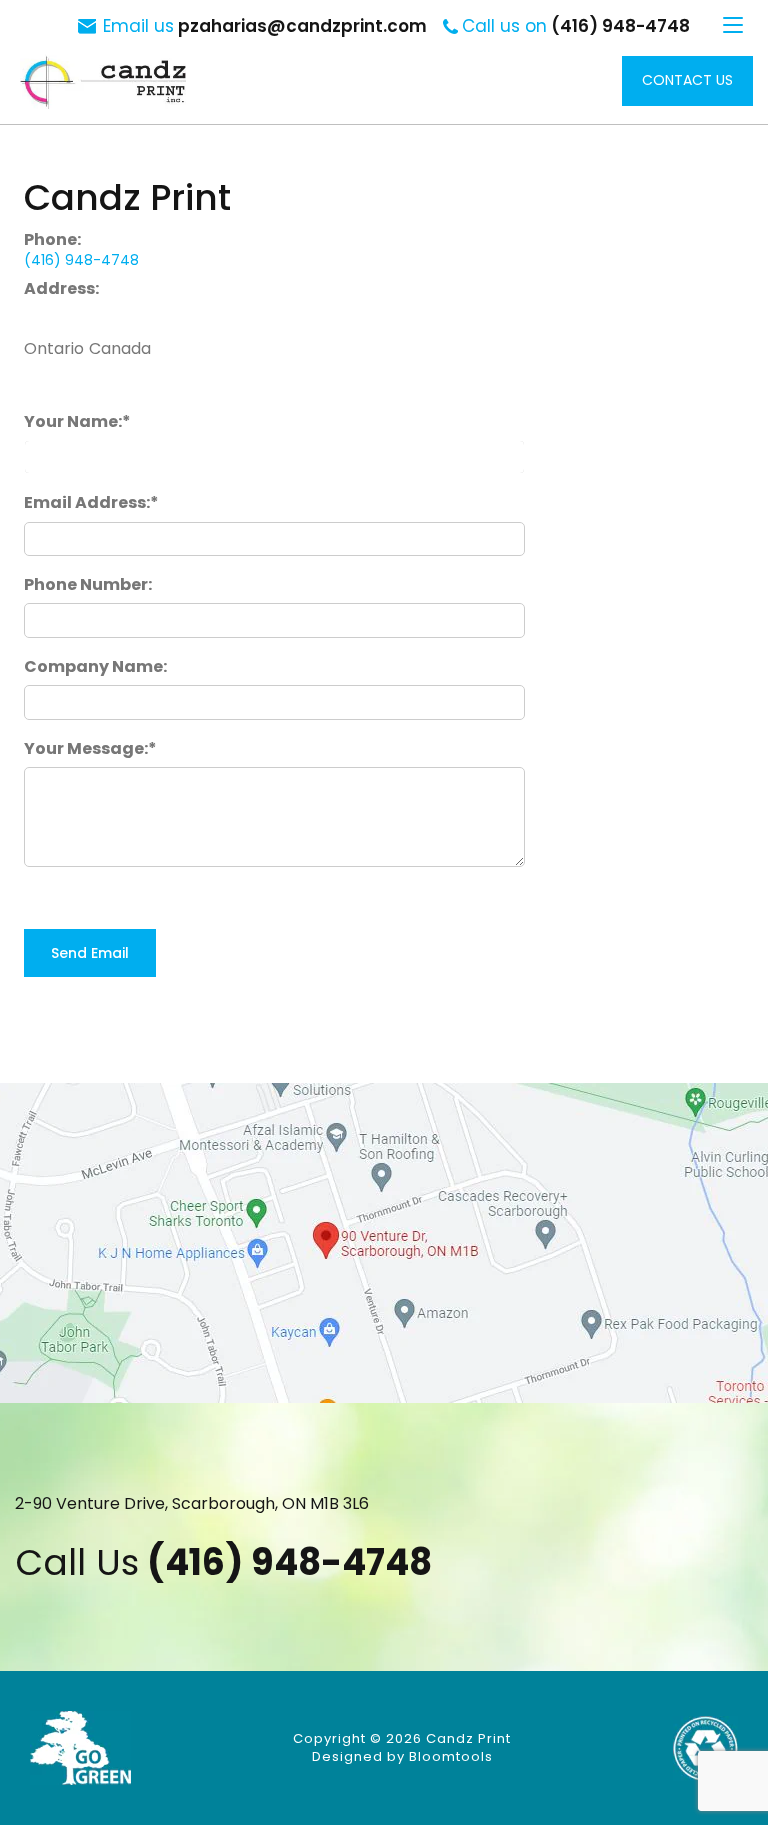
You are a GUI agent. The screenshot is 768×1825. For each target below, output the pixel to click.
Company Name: (95, 666)
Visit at (384, 1243)
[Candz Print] (103, 81)
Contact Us (687, 80)
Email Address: (87, 502)
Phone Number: (88, 584)
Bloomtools (451, 1756)
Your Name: (73, 421)
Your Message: (86, 748)
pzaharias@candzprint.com (265, 26)
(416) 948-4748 (576, 26)
